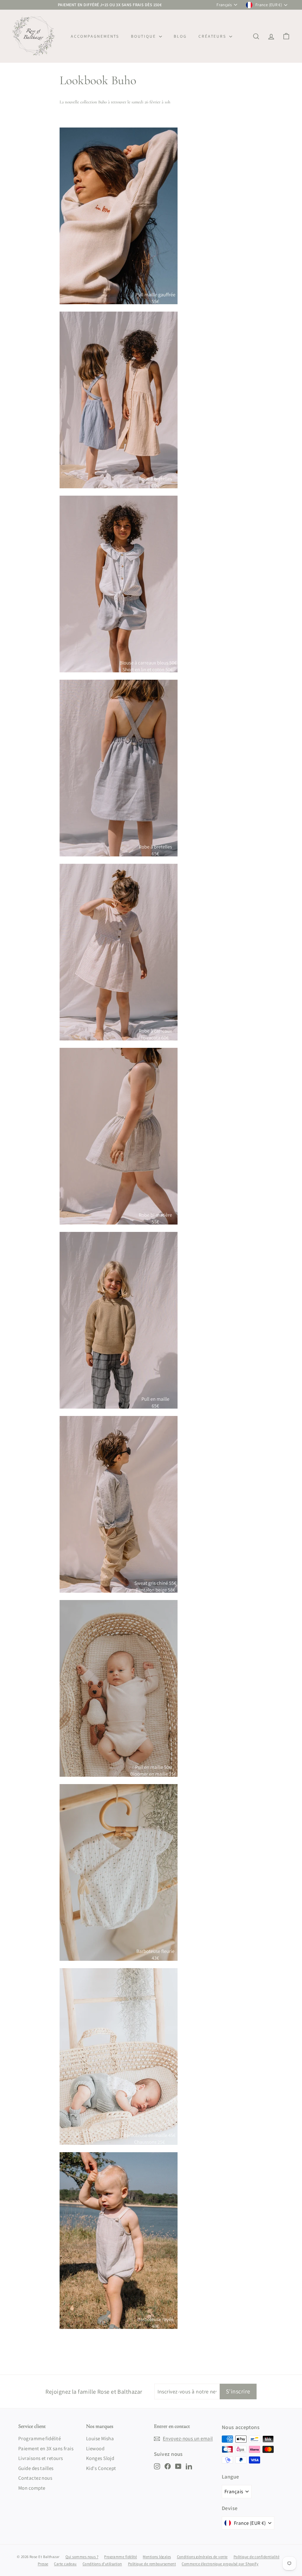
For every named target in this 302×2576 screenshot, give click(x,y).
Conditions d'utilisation (102, 2564)
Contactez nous (35, 2478)
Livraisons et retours (41, 2458)
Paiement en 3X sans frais (46, 2448)
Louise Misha (100, 2438)
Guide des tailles (36, 2468)
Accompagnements (95, 36)
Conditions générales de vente (202, 2557)
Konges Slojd (100, 2458)
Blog (180, 36)
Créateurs (213, 36)
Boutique (144, 36)
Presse (43, 2564)
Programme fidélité (40, 2438)
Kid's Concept (101, 2468)
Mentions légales (157, 2557)
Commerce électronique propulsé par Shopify (220, 2564)
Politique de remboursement (152, 2564)
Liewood (95, 2448)
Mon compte (32, 2488)
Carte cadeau (65, 2564)
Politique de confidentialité (257, 2557)
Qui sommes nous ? (82, 2557)
